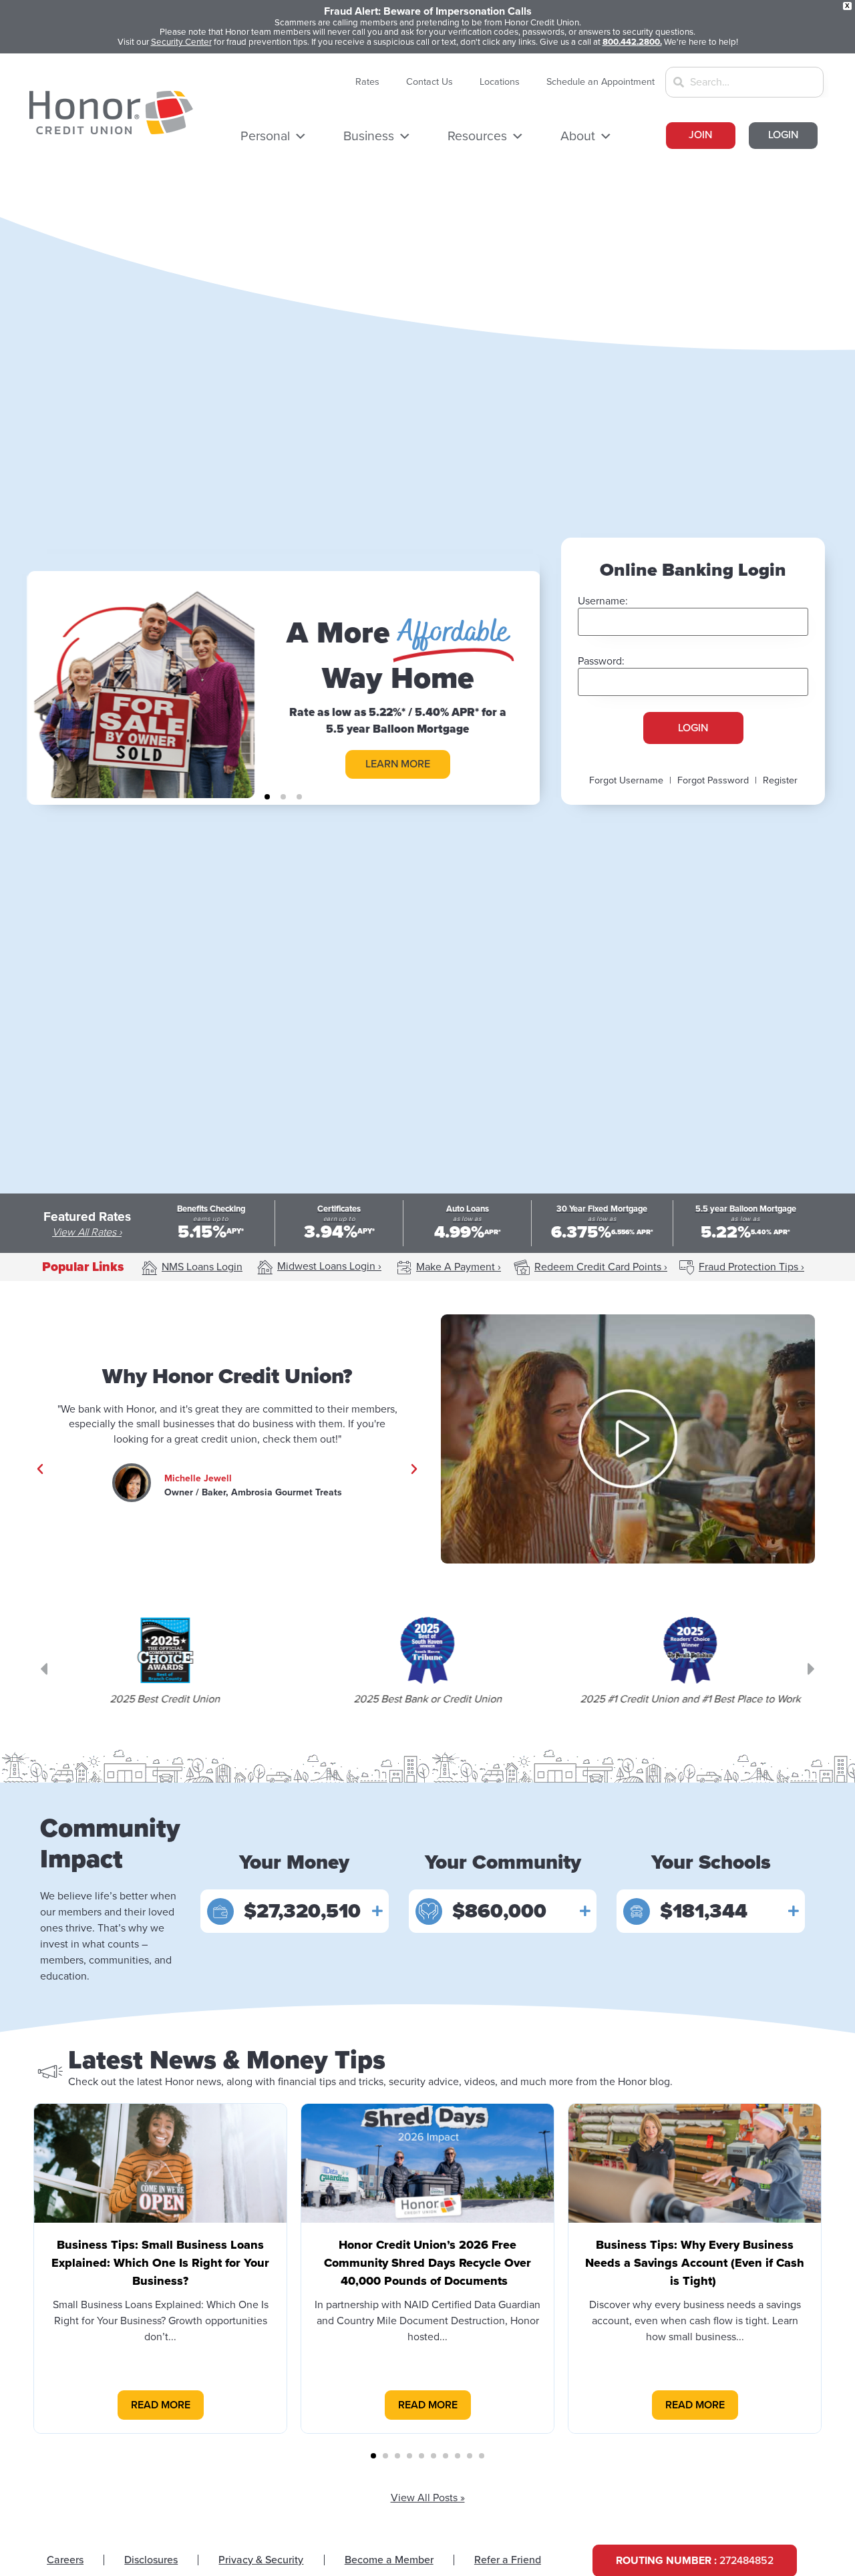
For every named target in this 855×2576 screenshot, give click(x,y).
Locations (500, 82)
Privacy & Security (261, 2560)
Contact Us (430, 82)
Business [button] (369, 136)
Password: (601, 661)
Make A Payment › (459, 1267)
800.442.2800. (632, 42)
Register (780, 780)
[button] (267, 797)
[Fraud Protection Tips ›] (687, 1268)
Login (693, 728)
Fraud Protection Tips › (751, 1267)
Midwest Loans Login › (329, 1266)
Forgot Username (626, 780)
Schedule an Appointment (601, 82)
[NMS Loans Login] (150, 1268)
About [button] (578, 136)
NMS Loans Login (202, 1267)
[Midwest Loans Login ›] (265, 1267)
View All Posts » (428, 2498)
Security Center (181, 42)
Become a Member (389, 2560)
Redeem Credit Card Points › (601, 1267)
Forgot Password (713, 780)
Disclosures (151, 2560)
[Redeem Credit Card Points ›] (522, 1268)
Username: (603, 601)
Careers (65, 2560)
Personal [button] (265, 136)
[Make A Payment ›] (404, 1268)
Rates (367, 82)
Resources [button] (477, 136)
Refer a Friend (508, 2560)
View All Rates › (87, 1232)
